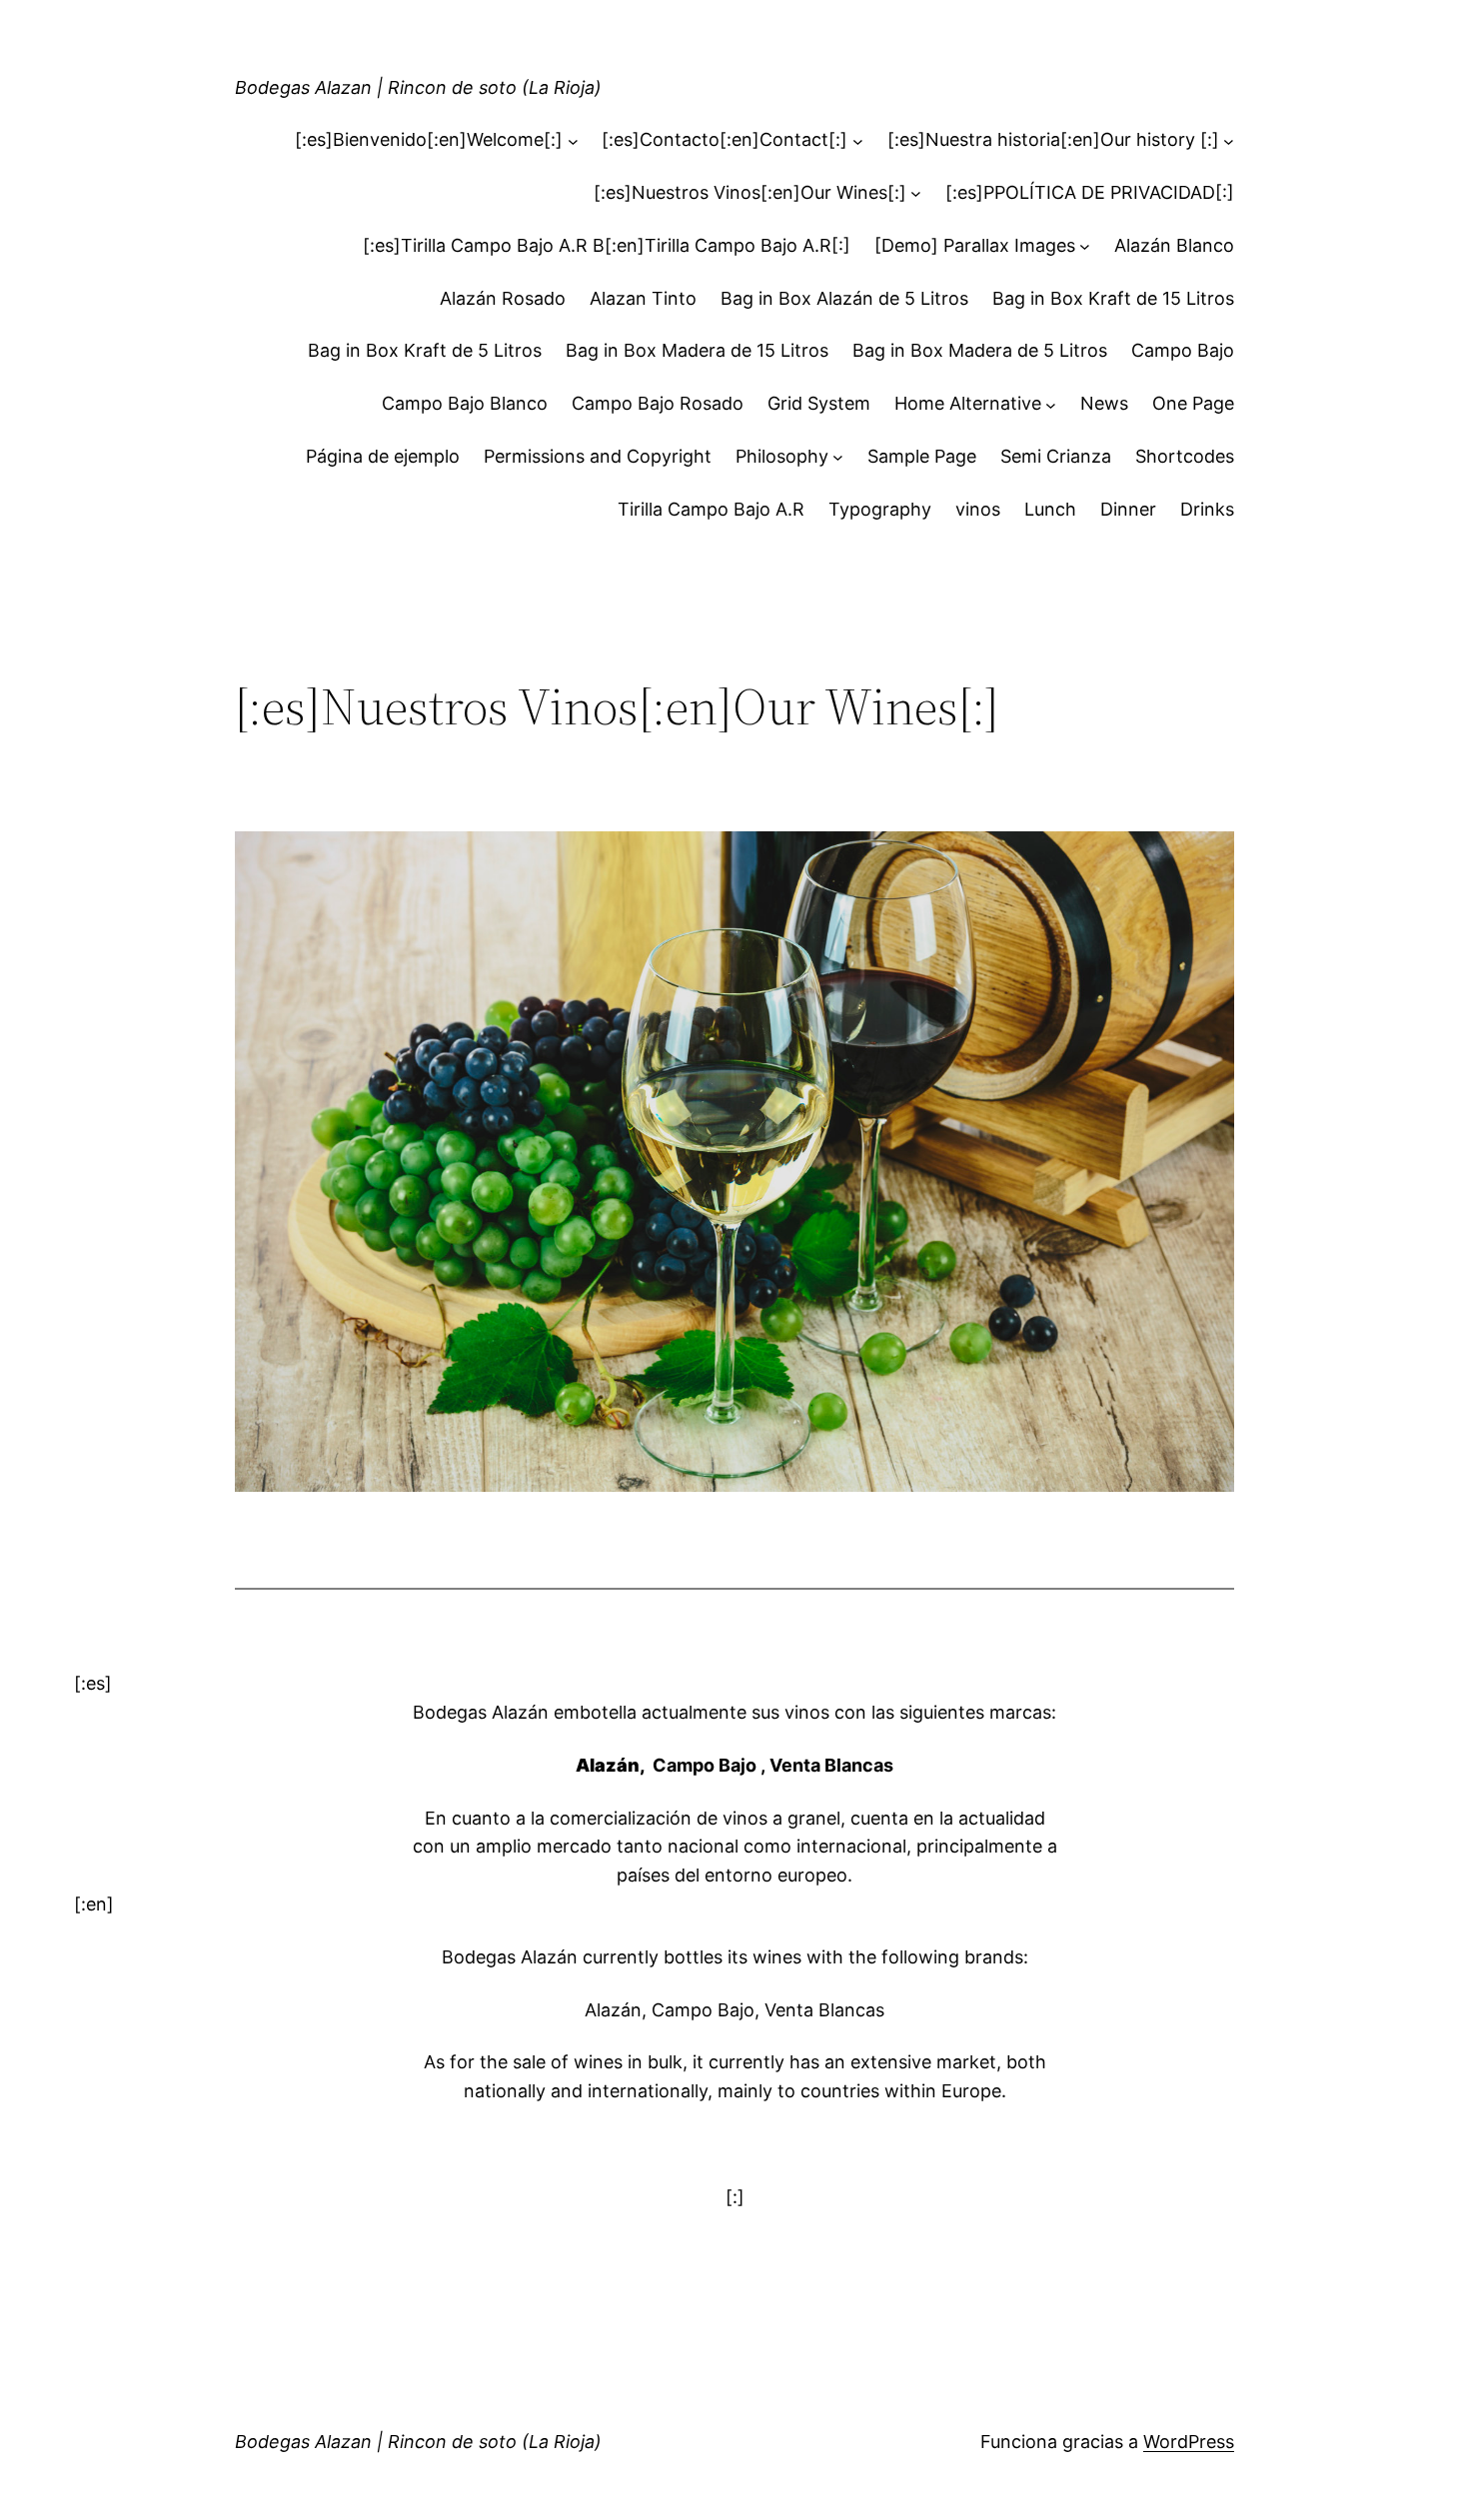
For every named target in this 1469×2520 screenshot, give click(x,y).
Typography (880, 509)
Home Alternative (968, 403)
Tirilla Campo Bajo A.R (711, 509)
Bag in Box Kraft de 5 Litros (425, 350)
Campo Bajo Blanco (465, 403)
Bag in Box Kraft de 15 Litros (1113, 298)
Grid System (819, 403)
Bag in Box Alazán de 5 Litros (844, 298)
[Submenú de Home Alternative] (1051, 404)
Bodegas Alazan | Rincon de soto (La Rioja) (418, 87)
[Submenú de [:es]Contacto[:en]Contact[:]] (858, 140)
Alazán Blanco (1174, 245)
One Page (1193, 403)
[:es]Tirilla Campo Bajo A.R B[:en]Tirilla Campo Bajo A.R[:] (607, 245)
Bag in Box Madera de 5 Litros (980, 350)
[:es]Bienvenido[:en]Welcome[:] (429, 139)
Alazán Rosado (503, 298)
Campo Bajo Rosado (658, 403)
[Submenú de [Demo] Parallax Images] (1085, 246)
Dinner (1128, 509)
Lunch (1050, 509)
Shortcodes (1185, 456)
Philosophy (782, 456)
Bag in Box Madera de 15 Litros (697, 350)
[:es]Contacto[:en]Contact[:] (725, 139)
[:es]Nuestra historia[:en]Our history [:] (1053, 139)
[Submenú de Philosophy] (838, 457)
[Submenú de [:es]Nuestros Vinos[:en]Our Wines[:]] (916, 193)
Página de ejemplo (383, 456)
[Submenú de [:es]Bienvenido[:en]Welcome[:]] (573, 140)
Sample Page (922, 456)
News (1104, 403)
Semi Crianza (1056, 456)
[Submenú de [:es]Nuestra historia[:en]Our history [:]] (1229, 140)
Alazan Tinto (643, 298)
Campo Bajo (1183, 350)
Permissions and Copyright (598, 456)
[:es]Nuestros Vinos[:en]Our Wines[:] (750, 192)
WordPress (1189, 2442)
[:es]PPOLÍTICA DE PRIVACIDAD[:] (1090, 192)
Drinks (1207, 509)
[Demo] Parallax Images (975, 245)
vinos (978, 509)
